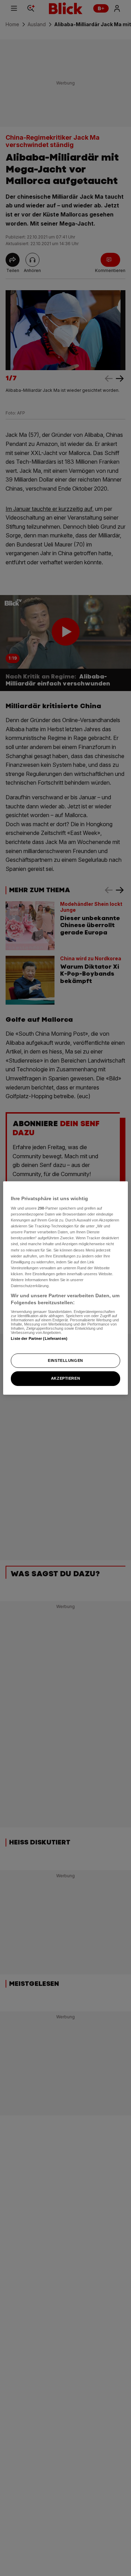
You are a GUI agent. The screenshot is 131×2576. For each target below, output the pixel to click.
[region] (65, 1288)
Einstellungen (65, 1360)
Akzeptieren (65, 1379)
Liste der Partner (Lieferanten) (39, 1338)
